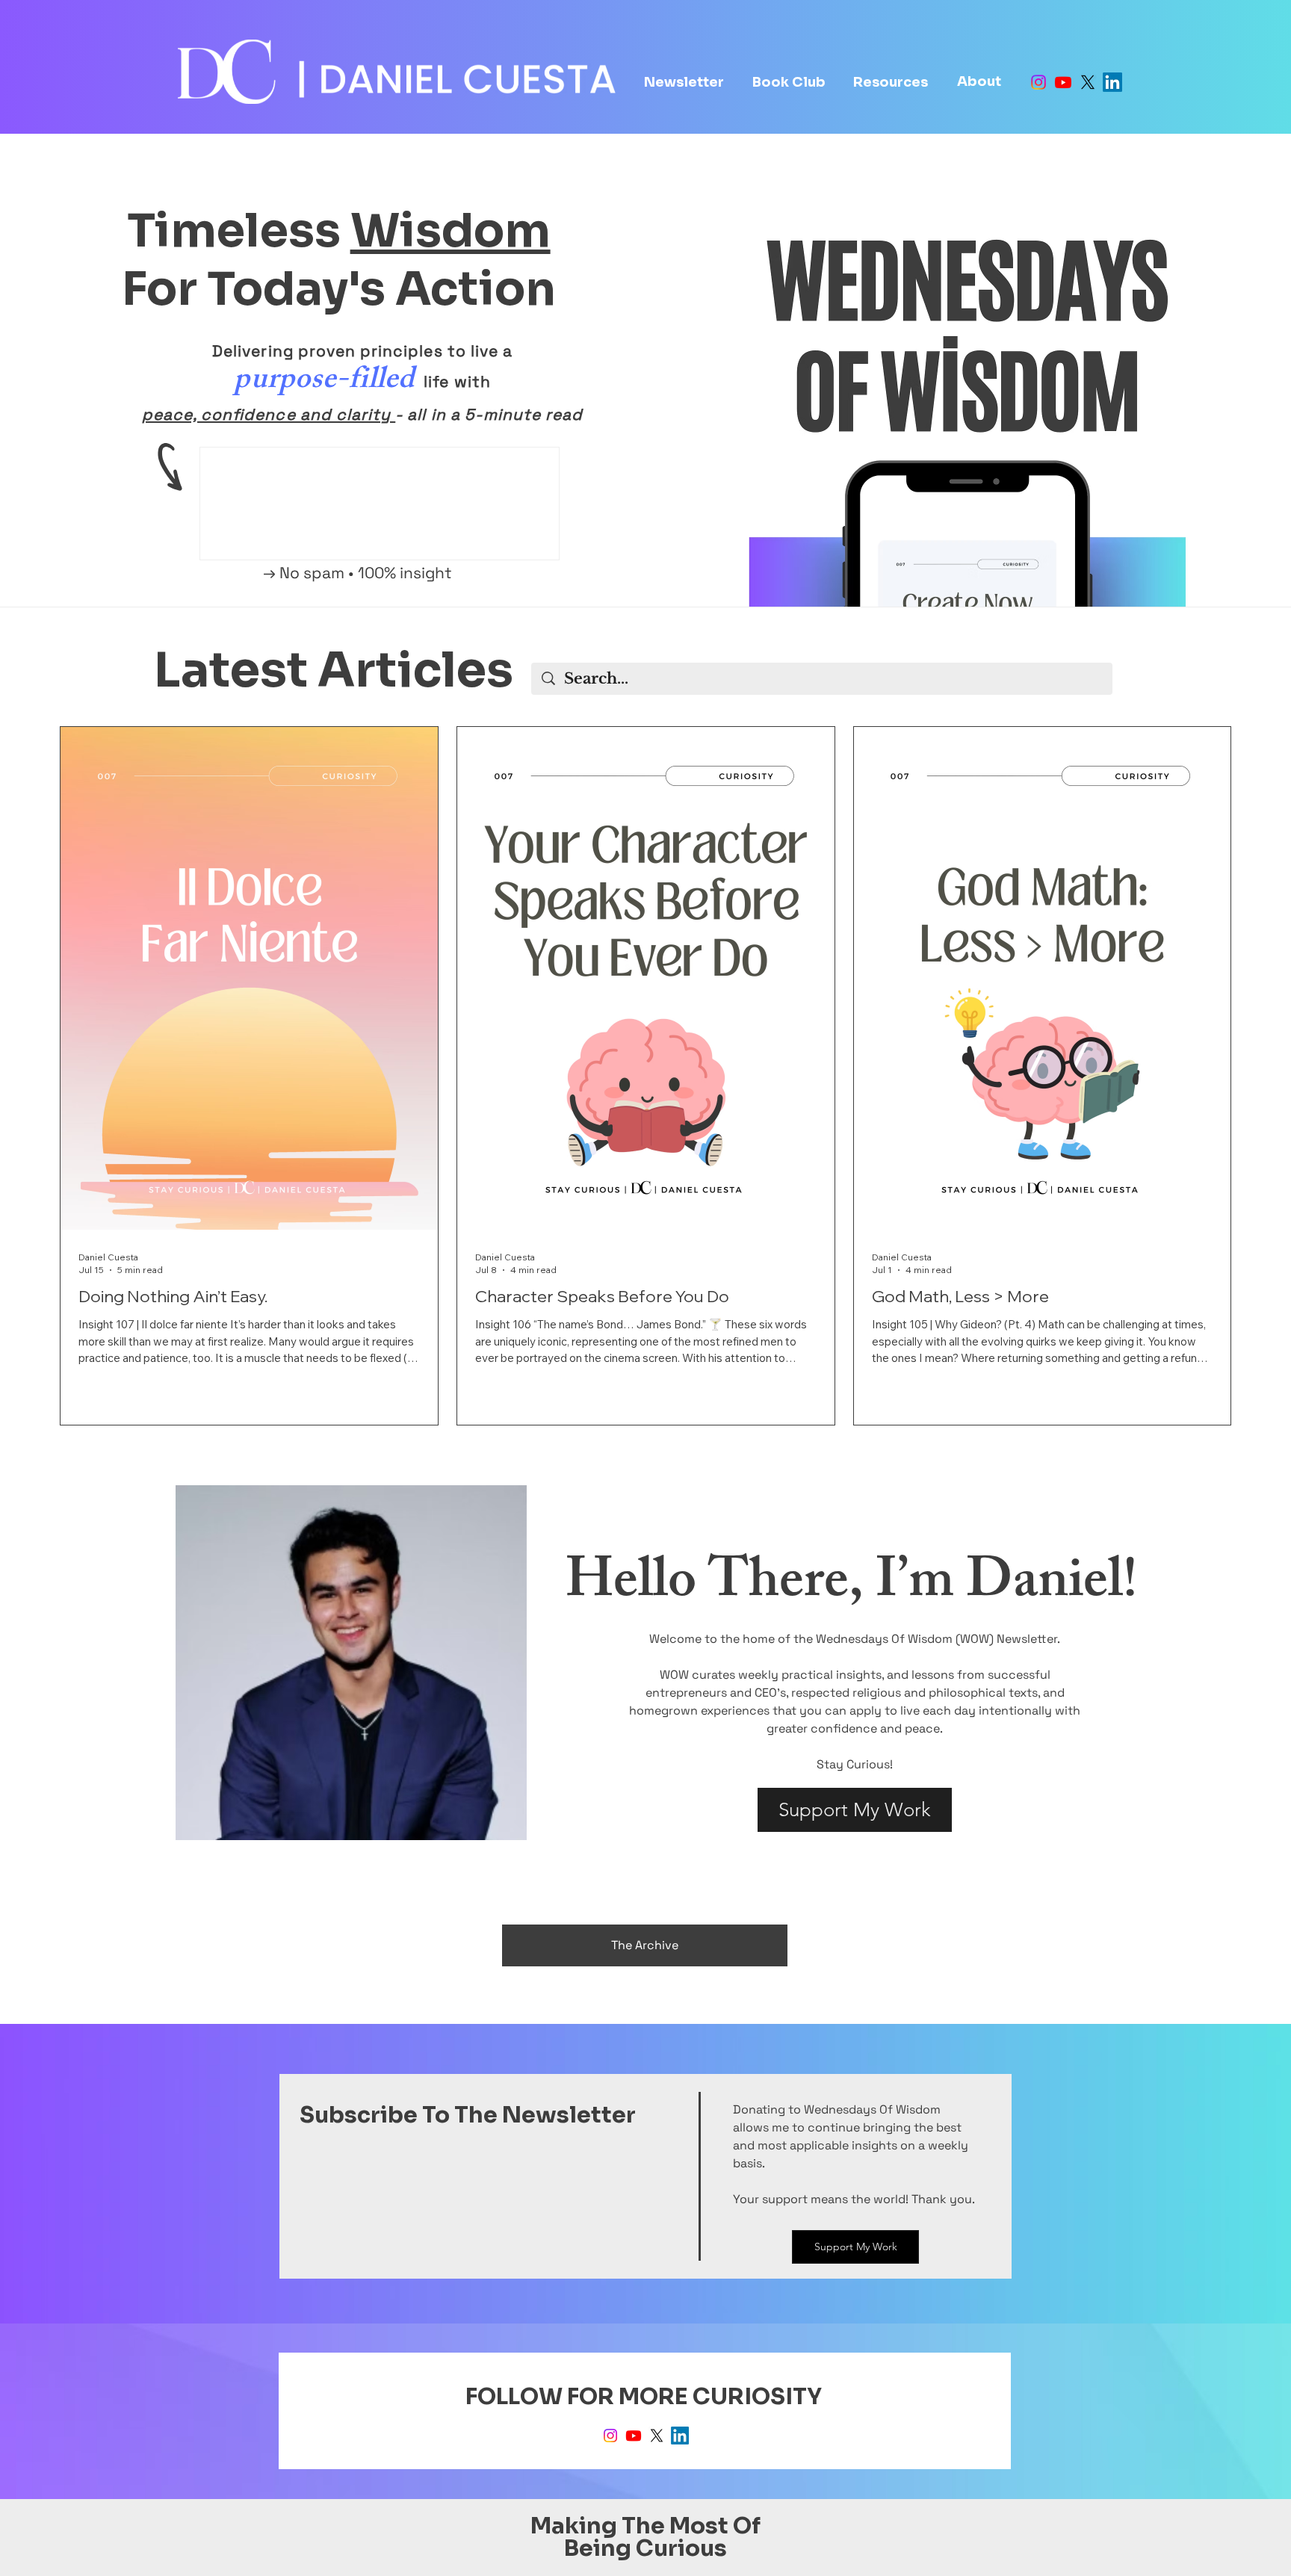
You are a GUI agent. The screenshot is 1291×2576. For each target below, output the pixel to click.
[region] (351, 1663)
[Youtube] (1063, 82)
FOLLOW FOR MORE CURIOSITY (646, 2397)
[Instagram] (1038, 82)
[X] (1088, 82)
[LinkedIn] (1112, 82)
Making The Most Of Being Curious (645, 2537)
